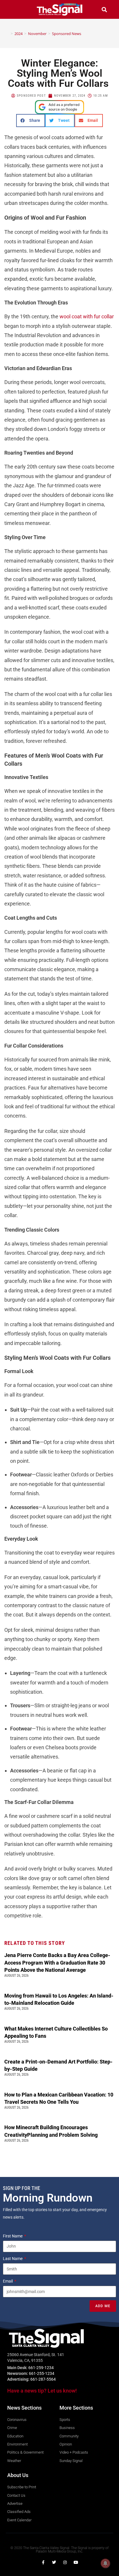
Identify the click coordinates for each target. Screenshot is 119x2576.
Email (8, 2281)
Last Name (13, 2259)
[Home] (8, 34)
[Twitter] (54, 2562)
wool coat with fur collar (87, 316)
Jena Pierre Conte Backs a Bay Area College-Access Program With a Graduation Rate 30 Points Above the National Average (57, 1962)
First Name (13, 2236)
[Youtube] (76, 2562)
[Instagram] (65, 2562)
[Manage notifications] (105, 2563)
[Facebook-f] (43, 2562)
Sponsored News (67, 34)
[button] (15, 9)
